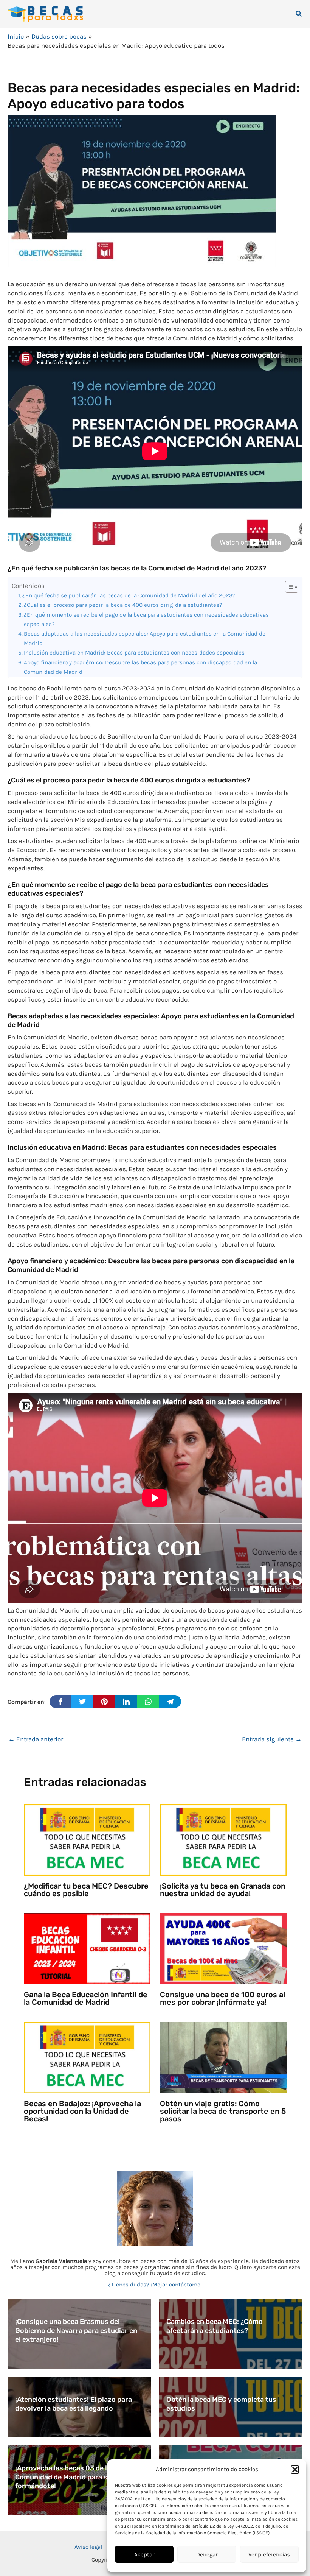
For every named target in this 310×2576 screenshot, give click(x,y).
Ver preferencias (269, 2554)
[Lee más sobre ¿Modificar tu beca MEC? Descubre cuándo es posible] (87, 1839)
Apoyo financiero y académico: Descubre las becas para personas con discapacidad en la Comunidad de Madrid (140, 667)
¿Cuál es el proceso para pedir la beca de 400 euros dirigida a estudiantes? (123, 605)
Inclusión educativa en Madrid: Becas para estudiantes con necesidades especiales (134, 653)
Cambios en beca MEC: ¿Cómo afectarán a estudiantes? (215, 2326)
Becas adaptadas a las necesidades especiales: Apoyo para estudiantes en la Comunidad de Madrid (145, 638)
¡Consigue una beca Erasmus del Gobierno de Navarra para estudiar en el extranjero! (76, 2331)
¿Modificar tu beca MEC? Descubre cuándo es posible (86, 1890)
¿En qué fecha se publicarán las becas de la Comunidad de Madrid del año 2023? (129, 595)
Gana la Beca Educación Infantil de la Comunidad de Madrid (86, 1998)
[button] (295, 2470)
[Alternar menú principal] (279, 14)
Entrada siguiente (272, 1739)
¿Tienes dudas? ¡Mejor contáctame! (155, 2285)
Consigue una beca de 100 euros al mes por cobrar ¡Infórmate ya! (222, 1998)
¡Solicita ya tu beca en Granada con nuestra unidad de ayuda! (223, 1890)
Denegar (207, 2554)
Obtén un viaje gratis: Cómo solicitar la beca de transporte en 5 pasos (223, 2111)
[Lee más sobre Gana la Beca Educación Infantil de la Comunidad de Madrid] (87, 1948)
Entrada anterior (36, 1739)
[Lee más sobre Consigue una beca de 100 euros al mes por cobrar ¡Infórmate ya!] (223, 1948)
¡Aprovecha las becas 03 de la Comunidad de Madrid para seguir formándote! (70, 2477)
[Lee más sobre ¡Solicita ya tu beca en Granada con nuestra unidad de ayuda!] (223, 1839)
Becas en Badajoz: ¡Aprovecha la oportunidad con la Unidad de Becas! (82, 2111)
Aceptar (144, 2554)
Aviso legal (88, 2547)
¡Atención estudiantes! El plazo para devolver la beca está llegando (74, 2404)
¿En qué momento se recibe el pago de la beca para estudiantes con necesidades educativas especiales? (146, 619)
